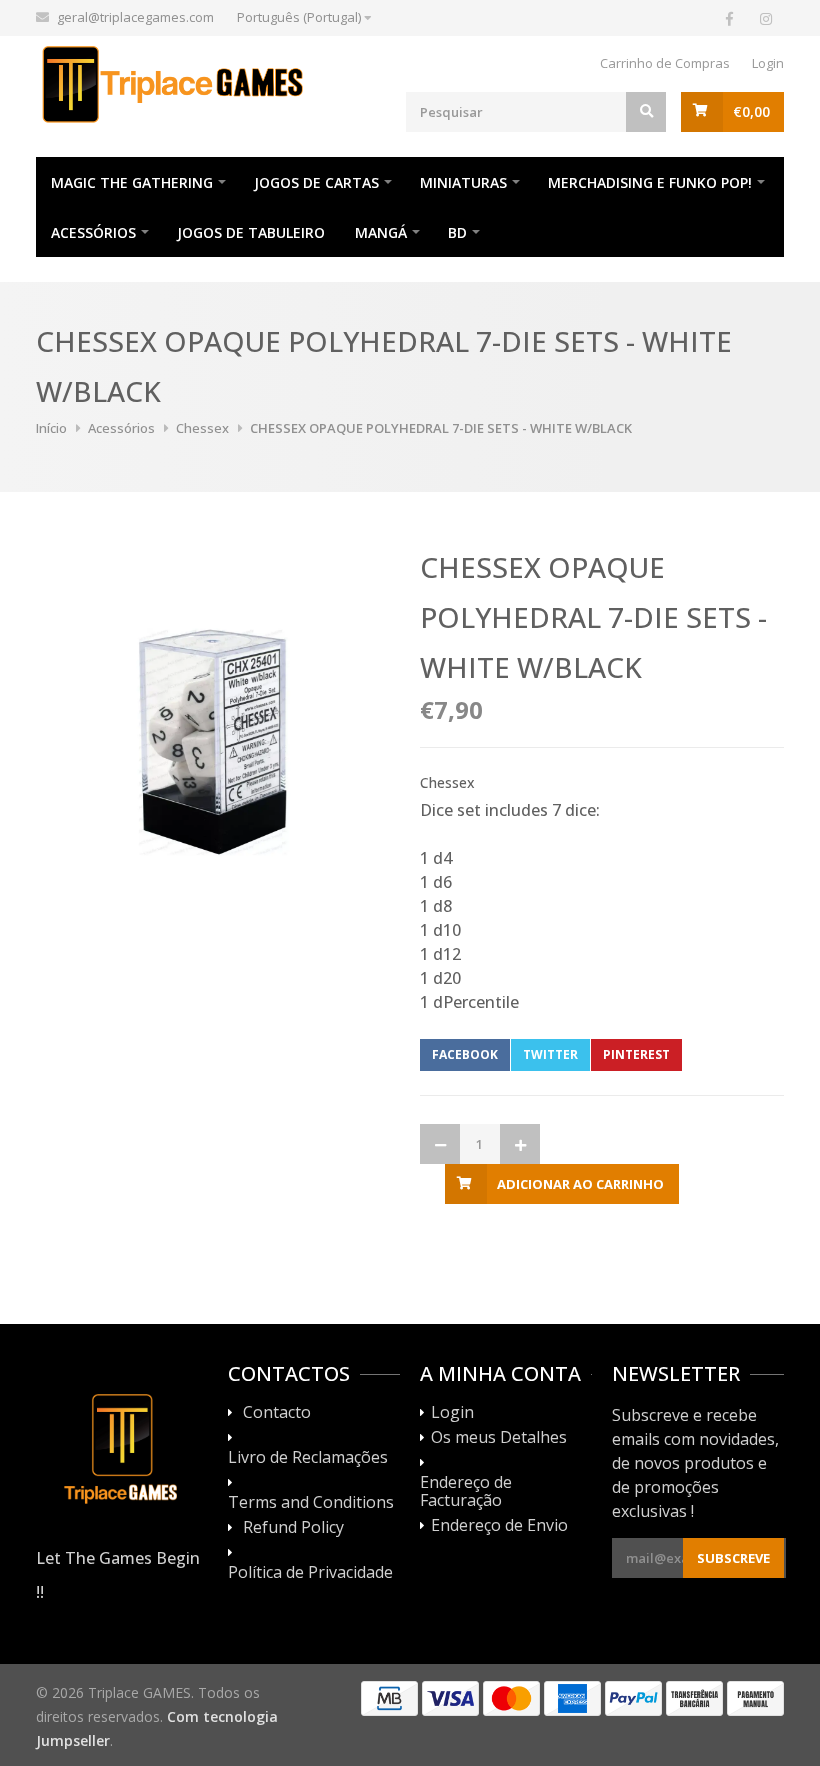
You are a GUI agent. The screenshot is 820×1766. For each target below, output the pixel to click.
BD (457, 232)
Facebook (465, 1054)
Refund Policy (293, 1528)
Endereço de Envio (499, 1526)
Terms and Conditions (311, 1503)
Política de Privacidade (310, 1573)
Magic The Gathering (132, 182)
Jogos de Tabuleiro (251, 232)
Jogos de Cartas (316, 182)
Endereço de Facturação (466, 1492)
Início (51, 428)
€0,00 (751, 111)
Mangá (381, 232)
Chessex (202, 428)
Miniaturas (463, 182)
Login (768, 63)
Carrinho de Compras (665, 63)
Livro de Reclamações (308, 1458)
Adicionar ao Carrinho (580, 1184)
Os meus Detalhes (499, 1438)
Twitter (550, 1054)
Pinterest (636, 1054)
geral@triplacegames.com (135, 17)
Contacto (277, 1413)
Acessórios (93, 232)
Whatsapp (729, 1054)
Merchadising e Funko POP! (650, 182)
